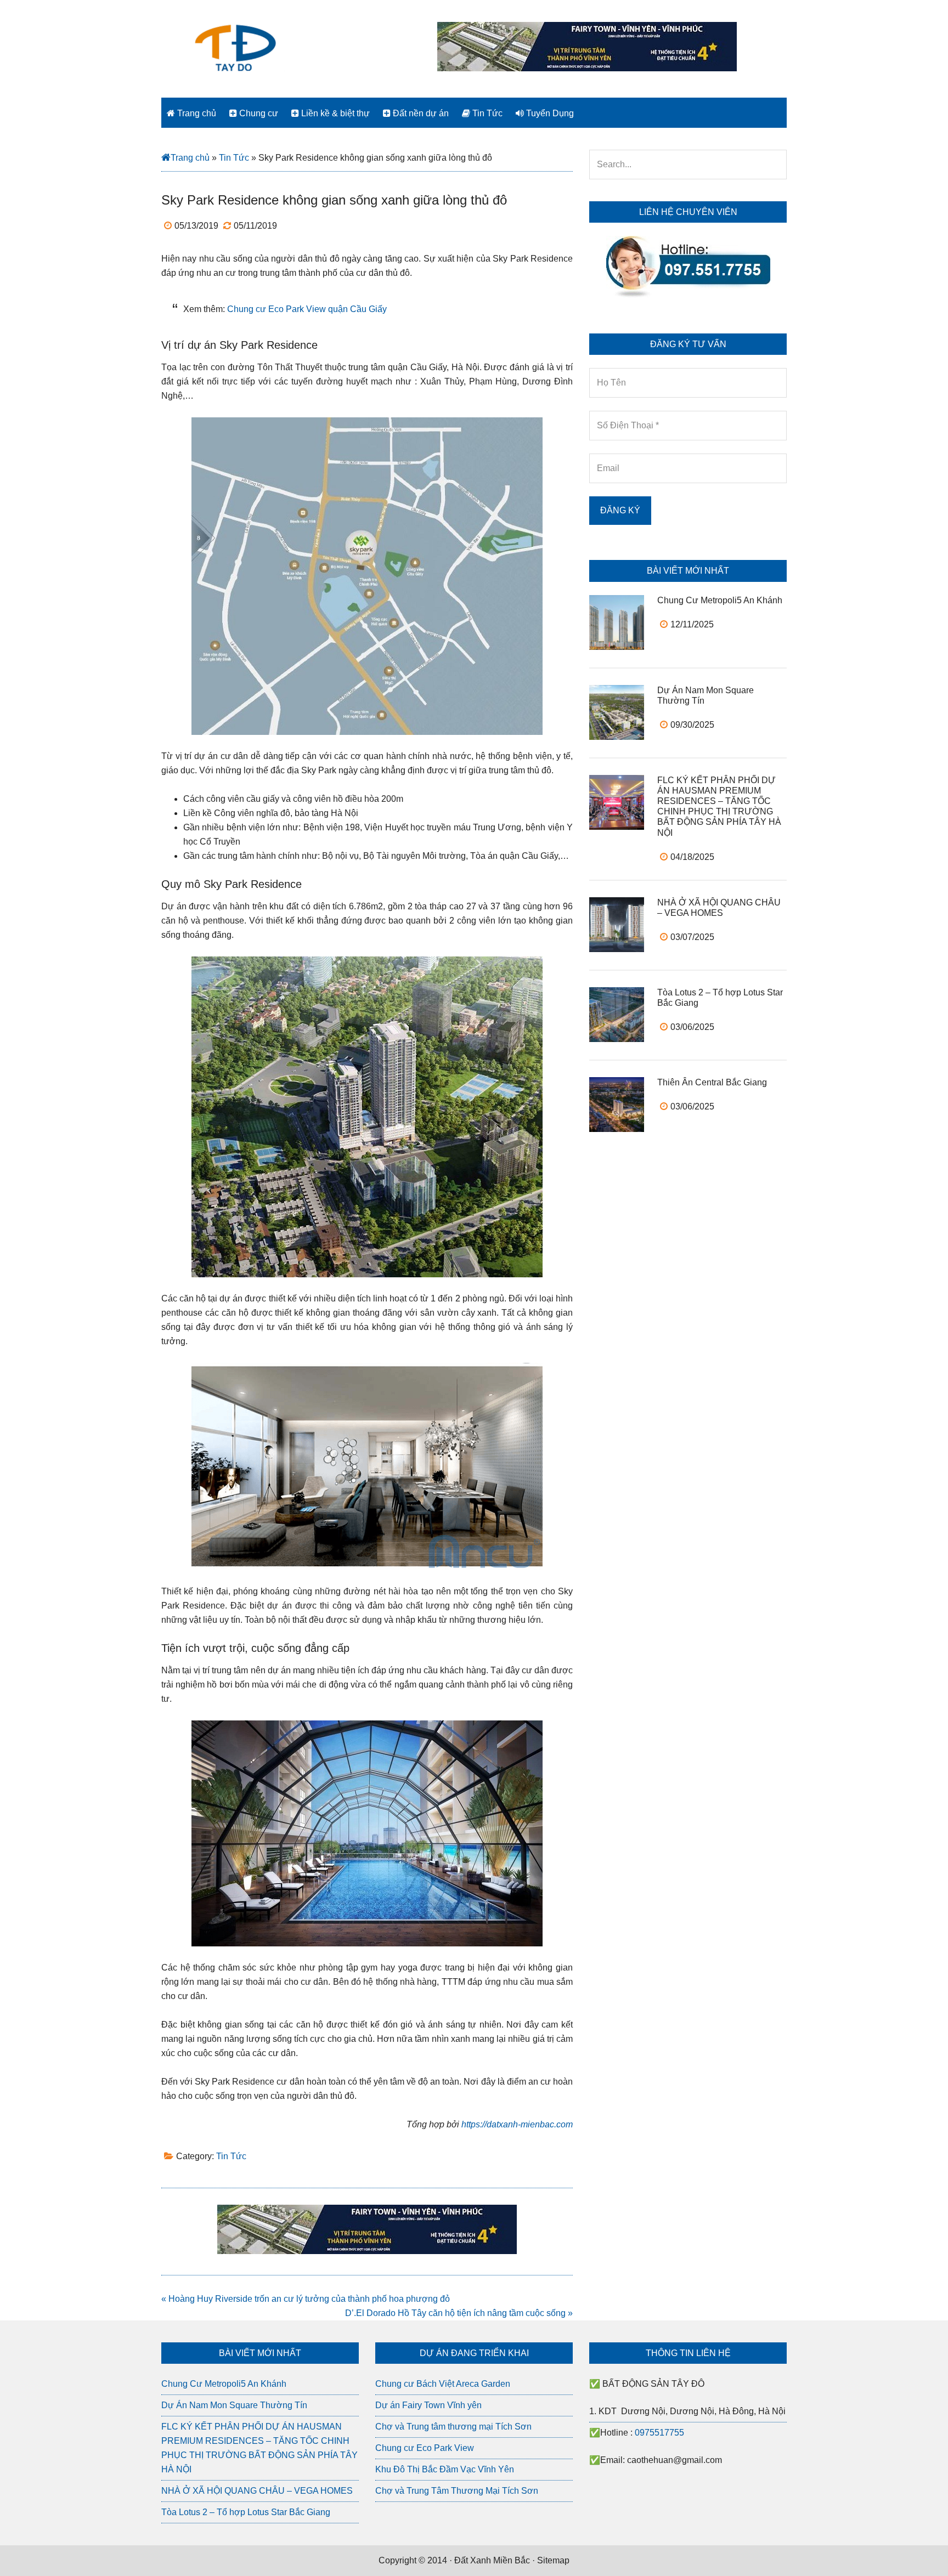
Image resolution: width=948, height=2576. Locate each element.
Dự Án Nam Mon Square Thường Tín (234, 2405)
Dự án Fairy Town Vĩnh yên (428, 2405)
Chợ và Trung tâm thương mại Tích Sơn (453, 2427)
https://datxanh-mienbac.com (517, 2124)
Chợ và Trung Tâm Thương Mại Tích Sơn (457, 2491)
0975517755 (659, 2433)
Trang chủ (190, 158)
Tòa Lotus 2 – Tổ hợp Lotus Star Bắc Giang (246, 2512)
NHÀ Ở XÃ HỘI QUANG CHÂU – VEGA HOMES (257, 2491)
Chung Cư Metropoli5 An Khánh (720, 600)
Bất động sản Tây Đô (235, 47)
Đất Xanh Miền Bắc (492, 2560)
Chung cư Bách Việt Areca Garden (443, 2384)
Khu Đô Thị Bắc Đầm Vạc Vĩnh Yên (445, 2469)
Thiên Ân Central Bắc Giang (712, 1082)
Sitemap (553, 2560)
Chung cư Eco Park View (425, 2448)
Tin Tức (234, 158)
